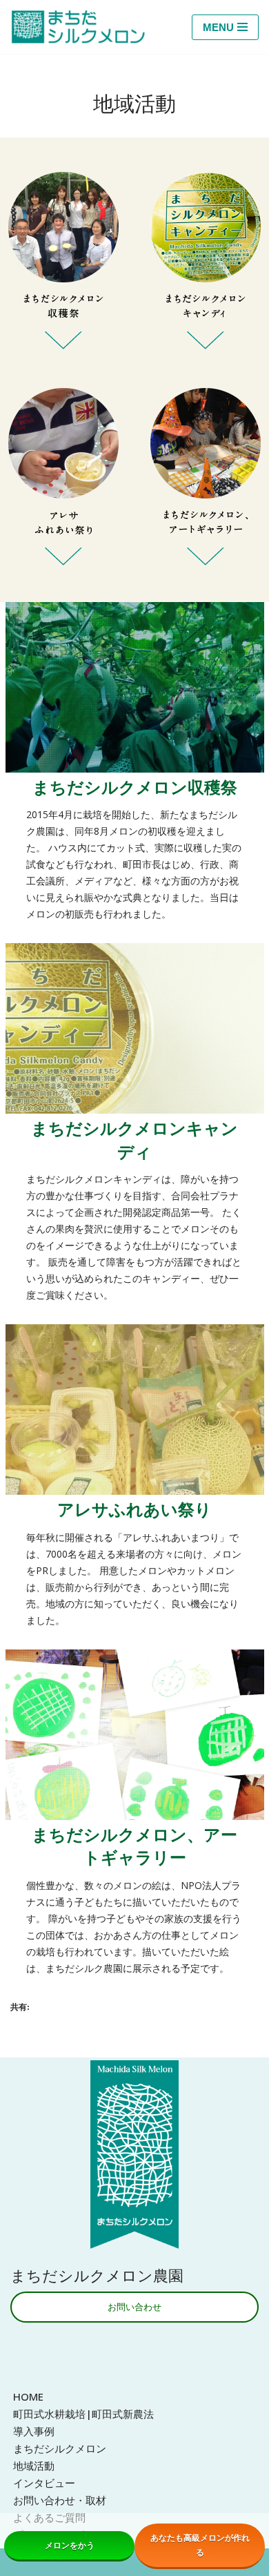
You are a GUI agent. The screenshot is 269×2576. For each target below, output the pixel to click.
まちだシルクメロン (60, 2448)
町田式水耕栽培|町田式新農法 (83, 2414)
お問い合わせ (134, 2307)
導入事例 (34, 2431)
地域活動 (34, 2466)
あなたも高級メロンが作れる (200, 2545)
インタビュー (44, 2483)
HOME (28, 2396)
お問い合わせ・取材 (60, 2500)
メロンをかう (70, 2545)
